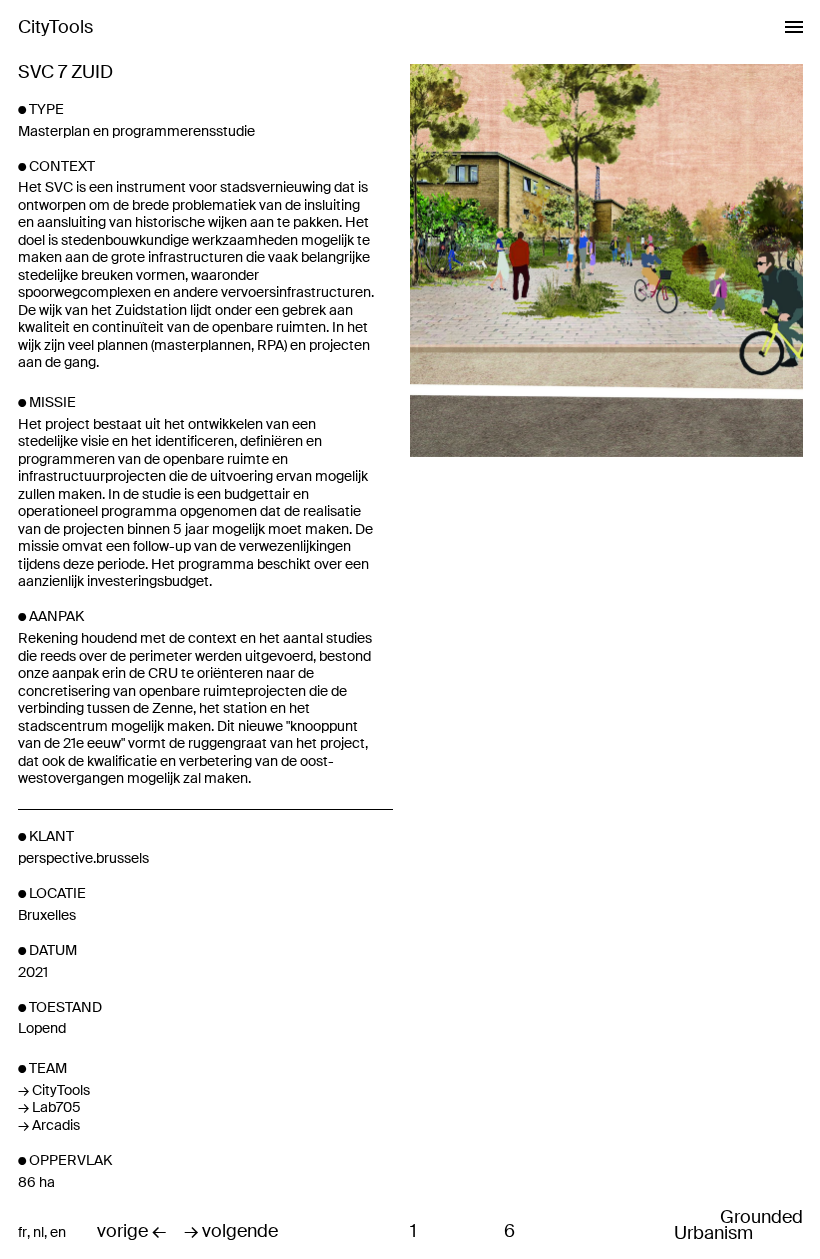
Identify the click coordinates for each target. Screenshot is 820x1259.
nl (38, 1232)
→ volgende (231, 1232)
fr (22, 1232)
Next (704, 589)
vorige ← (131, 1232)
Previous (508, 589)
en (58, 1232)
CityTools (55, 27)
